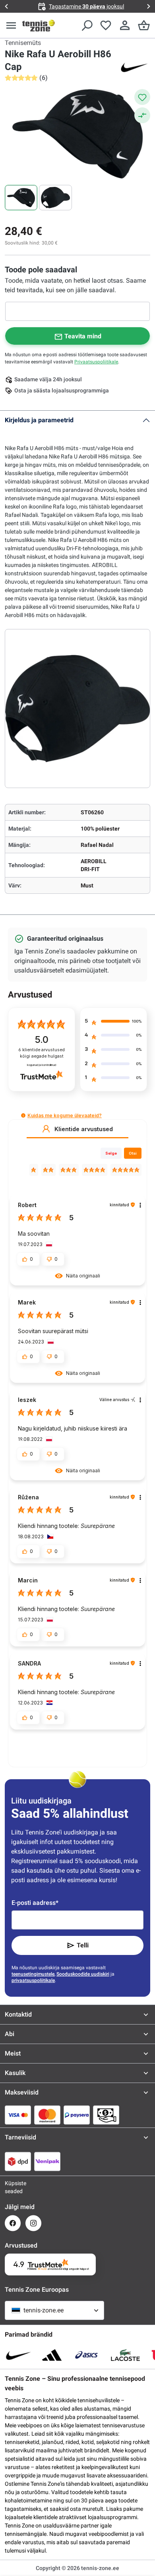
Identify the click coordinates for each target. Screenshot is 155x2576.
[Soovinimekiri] (106, 25)
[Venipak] (47, 2161)
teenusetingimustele (33, 1974)
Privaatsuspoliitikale (96, 362)
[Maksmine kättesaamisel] (106, 2115)
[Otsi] (87, 25)
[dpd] (18, 2161)
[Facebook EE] (13, 2223)
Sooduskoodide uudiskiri (83, 1974)
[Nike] (134, 67)
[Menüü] (11, 25)
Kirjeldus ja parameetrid (39, 420)
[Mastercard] (47, 2115)
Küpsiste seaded (13, 2187)
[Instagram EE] (33, 2223)
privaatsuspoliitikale (33, 1980)
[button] (23, 1115)
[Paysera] (77, 2115)
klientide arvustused (42, 1053)
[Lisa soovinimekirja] (142, 97)
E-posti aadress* (35, 1903)
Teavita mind (83, 336)
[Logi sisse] (125, 25)
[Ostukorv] (144, 25)
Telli (83, 1945)
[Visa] (18, 2115)
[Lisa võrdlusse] (142, 115)
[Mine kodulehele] (39, 25)
